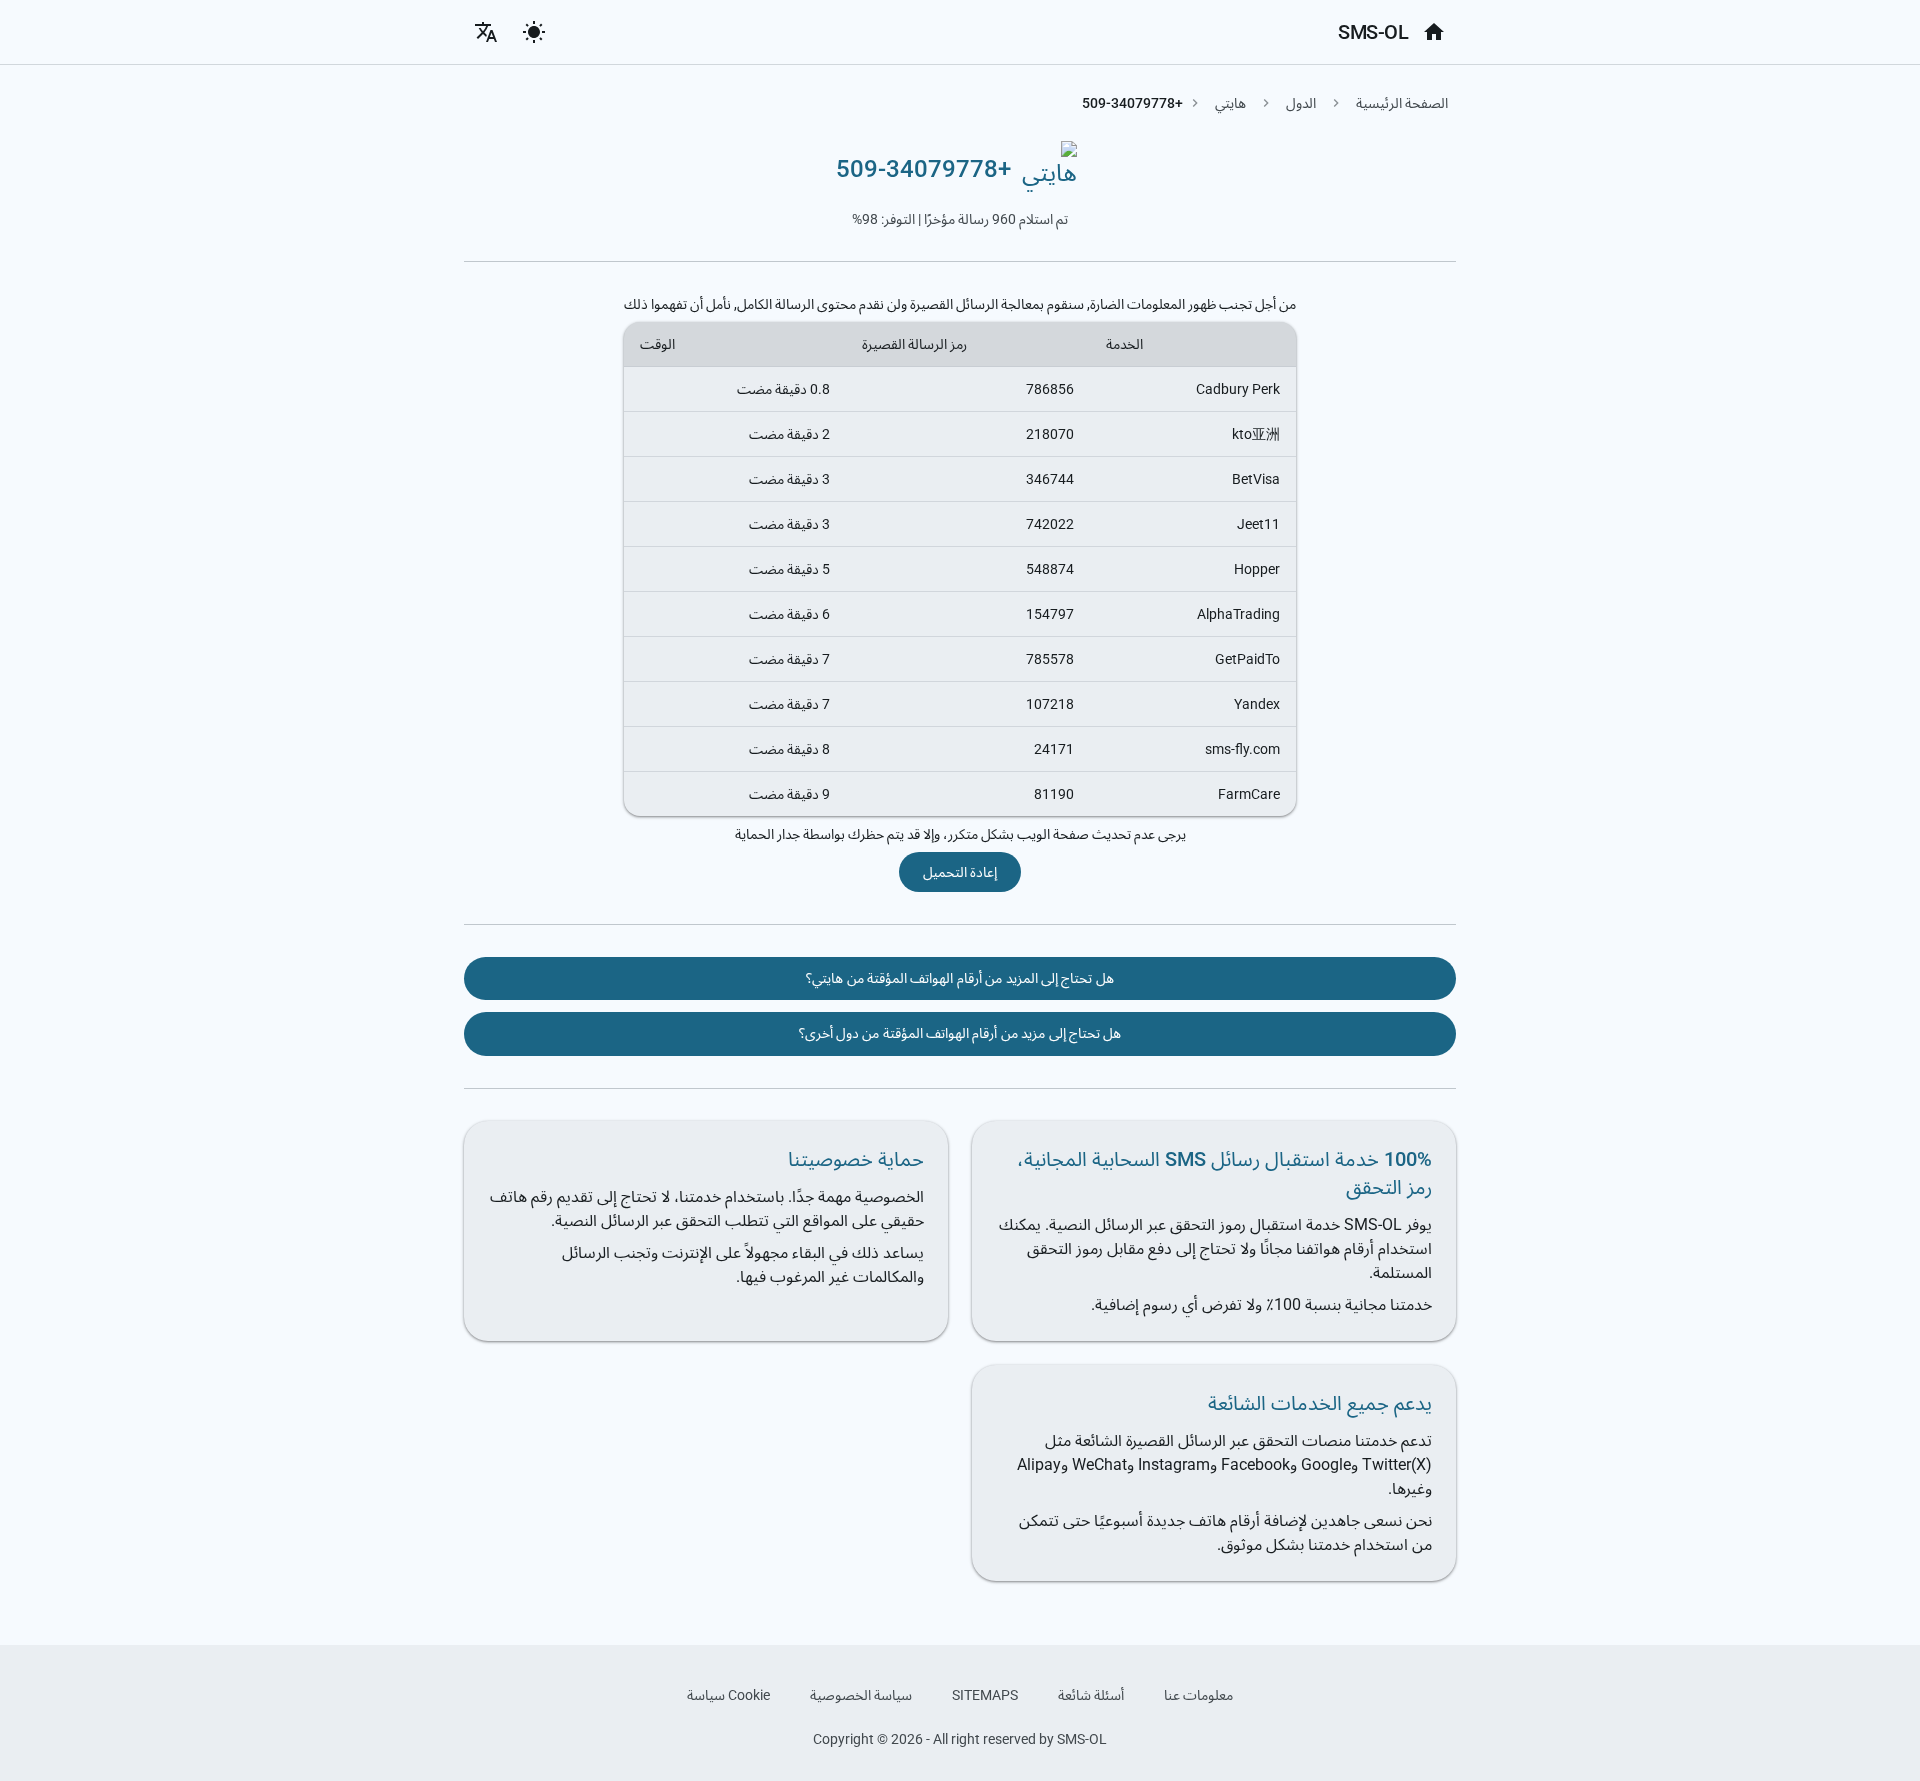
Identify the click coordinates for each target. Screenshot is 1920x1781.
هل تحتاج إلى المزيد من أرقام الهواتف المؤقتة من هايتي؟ (959, 978)
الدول (1301, 103)
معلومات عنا (1198, 1695)
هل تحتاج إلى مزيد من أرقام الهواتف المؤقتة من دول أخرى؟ (960, 1033)
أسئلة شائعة (1091, 1695)
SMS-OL (1373, 32)
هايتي (1230, 103)
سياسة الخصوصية (861, 1695)
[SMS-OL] (1434, 32)
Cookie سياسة (728, 1695)
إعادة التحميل (960, 872)
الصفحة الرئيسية (1402, 103)
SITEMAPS (985, 1695)
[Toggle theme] (534, 32)
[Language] (486, 32)
